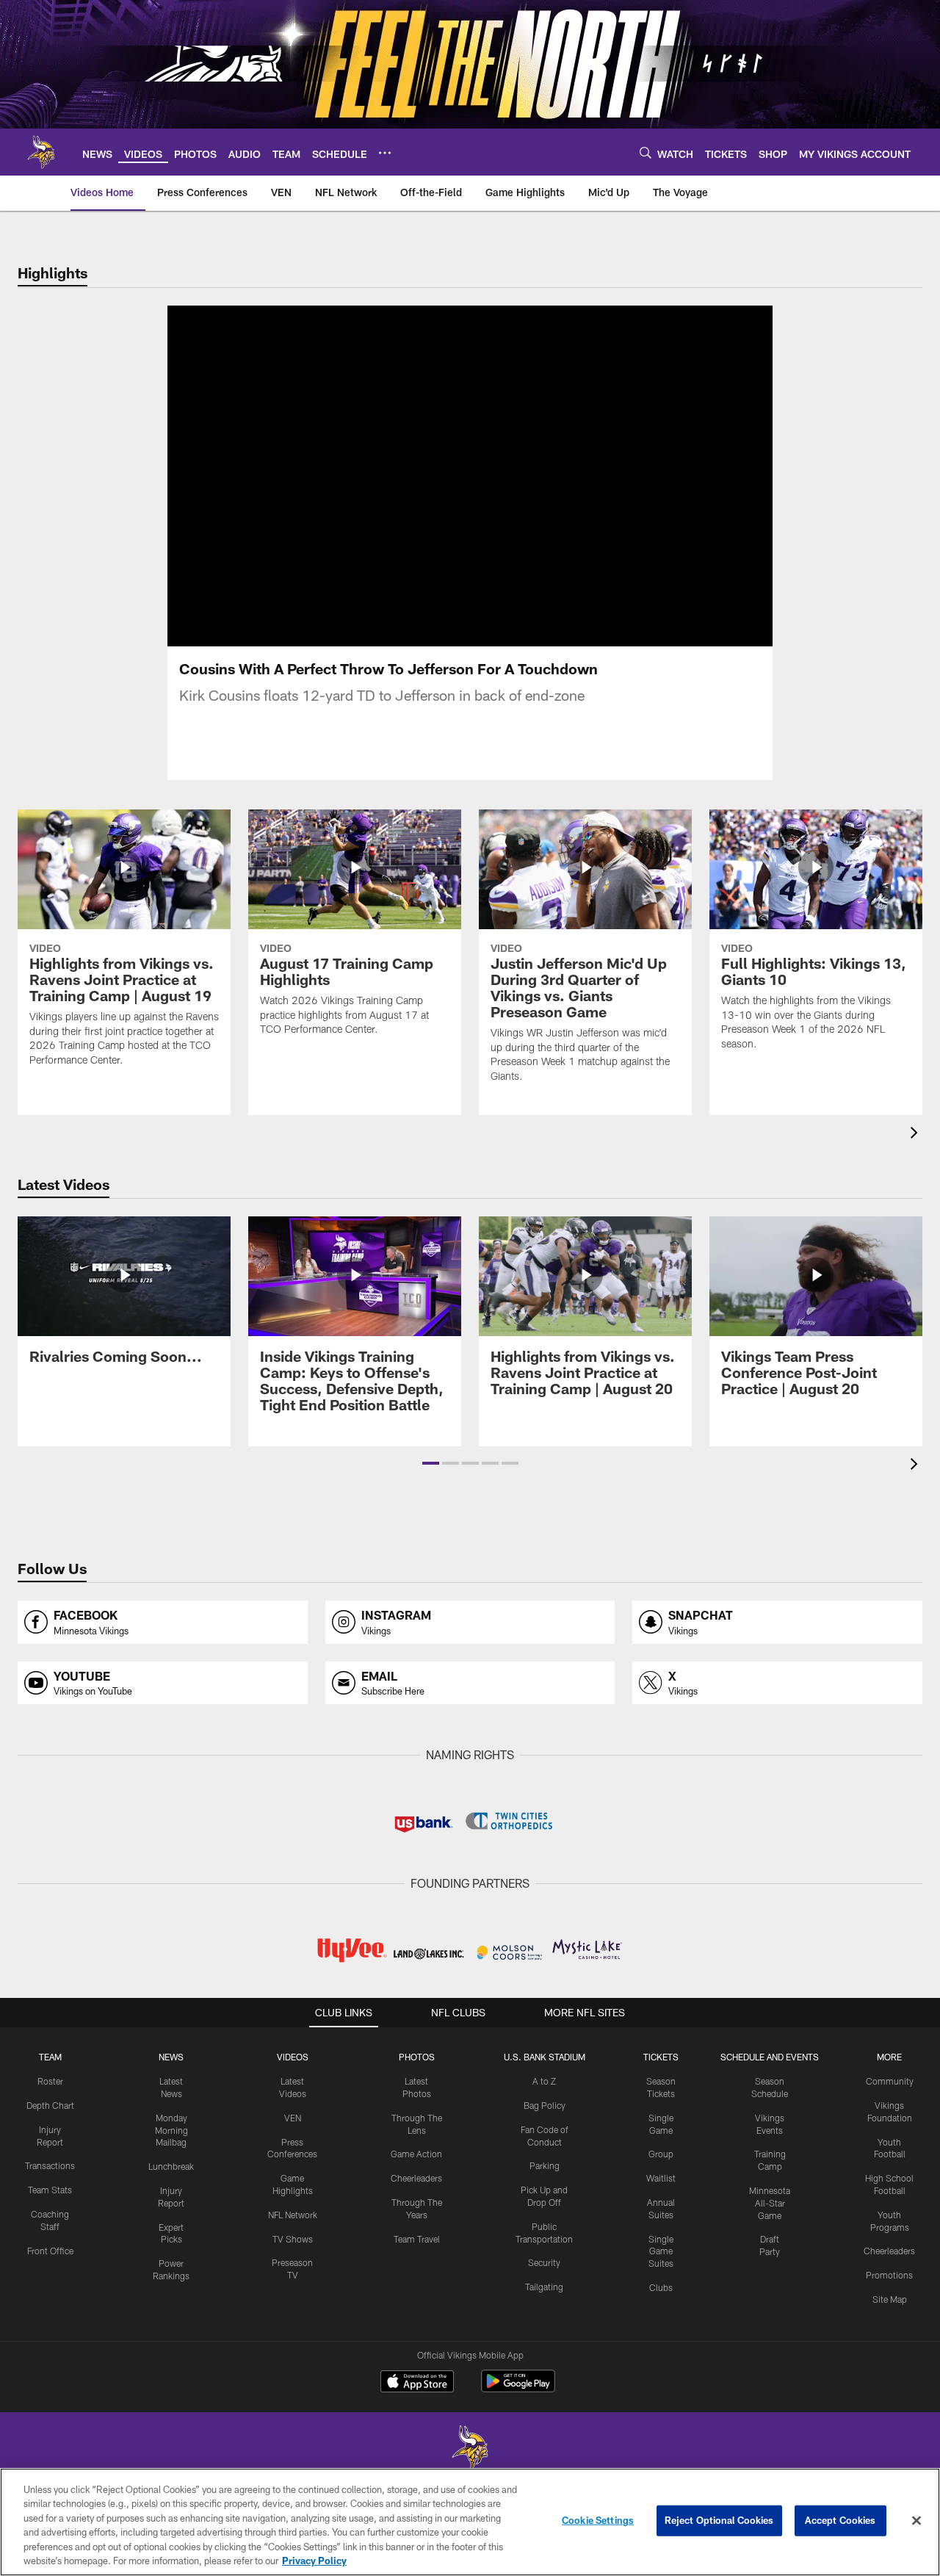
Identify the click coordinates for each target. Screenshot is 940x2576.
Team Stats (50, 2190)
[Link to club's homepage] (41, 152)
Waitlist (661, 2178)
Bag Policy (545, 2105)
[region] (470, 2522)
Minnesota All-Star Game (770, 2203)
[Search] (646, 152)
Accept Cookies (840, 2520)
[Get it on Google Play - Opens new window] (518, 2388)
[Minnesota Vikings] (470, 2449)
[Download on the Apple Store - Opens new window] (417, 2383)
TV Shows (293, 2239)
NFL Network (293, 2215)
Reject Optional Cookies (719, 2520)
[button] (431, 1463)
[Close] (916, 2521)
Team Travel (417, 2239)
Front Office (50, 2251)
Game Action (416, 2154)
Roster (50, 2081)
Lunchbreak (171, 2166)
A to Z (544, 2081)
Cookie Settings (598, 2520)
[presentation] (916, 1134)
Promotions (889, 2275)
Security (544, 2262)
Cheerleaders (416, 2178)
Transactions (50, 2165)
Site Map (890, 2299)
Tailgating (544, 2287)
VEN (293, 2118)
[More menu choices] (385, 153)
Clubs (661, 2287)
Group (661, 2154)
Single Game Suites (661, 2251)
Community (890, 2081)
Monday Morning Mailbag (171, 2130)
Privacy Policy (314, 2561)
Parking (545, 2165)
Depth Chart (50, 2105)
